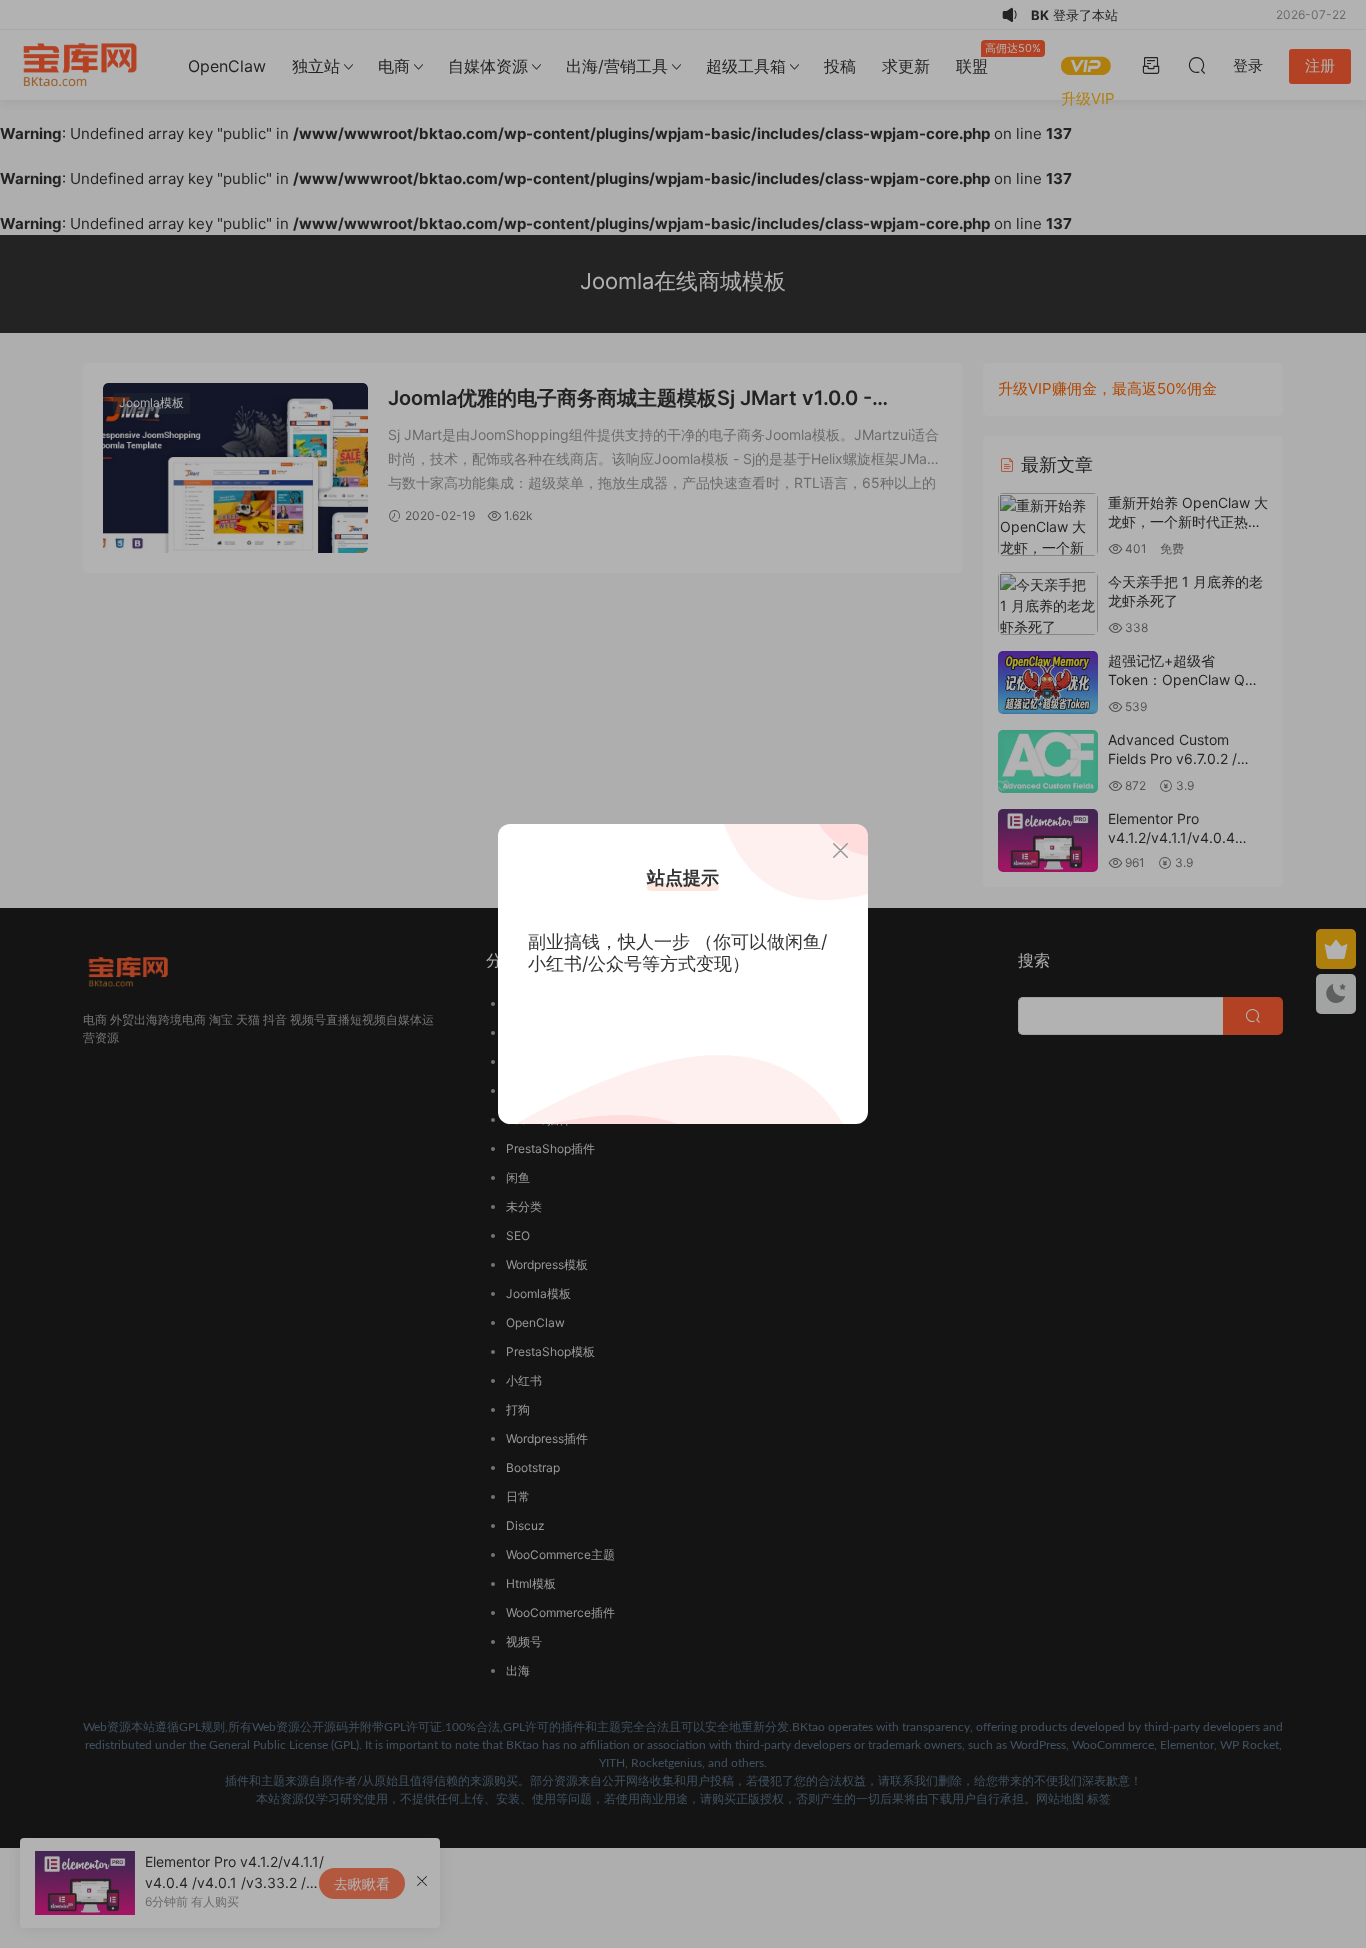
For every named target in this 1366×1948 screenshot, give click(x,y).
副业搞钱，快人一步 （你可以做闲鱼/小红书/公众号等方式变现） (677, 952)
